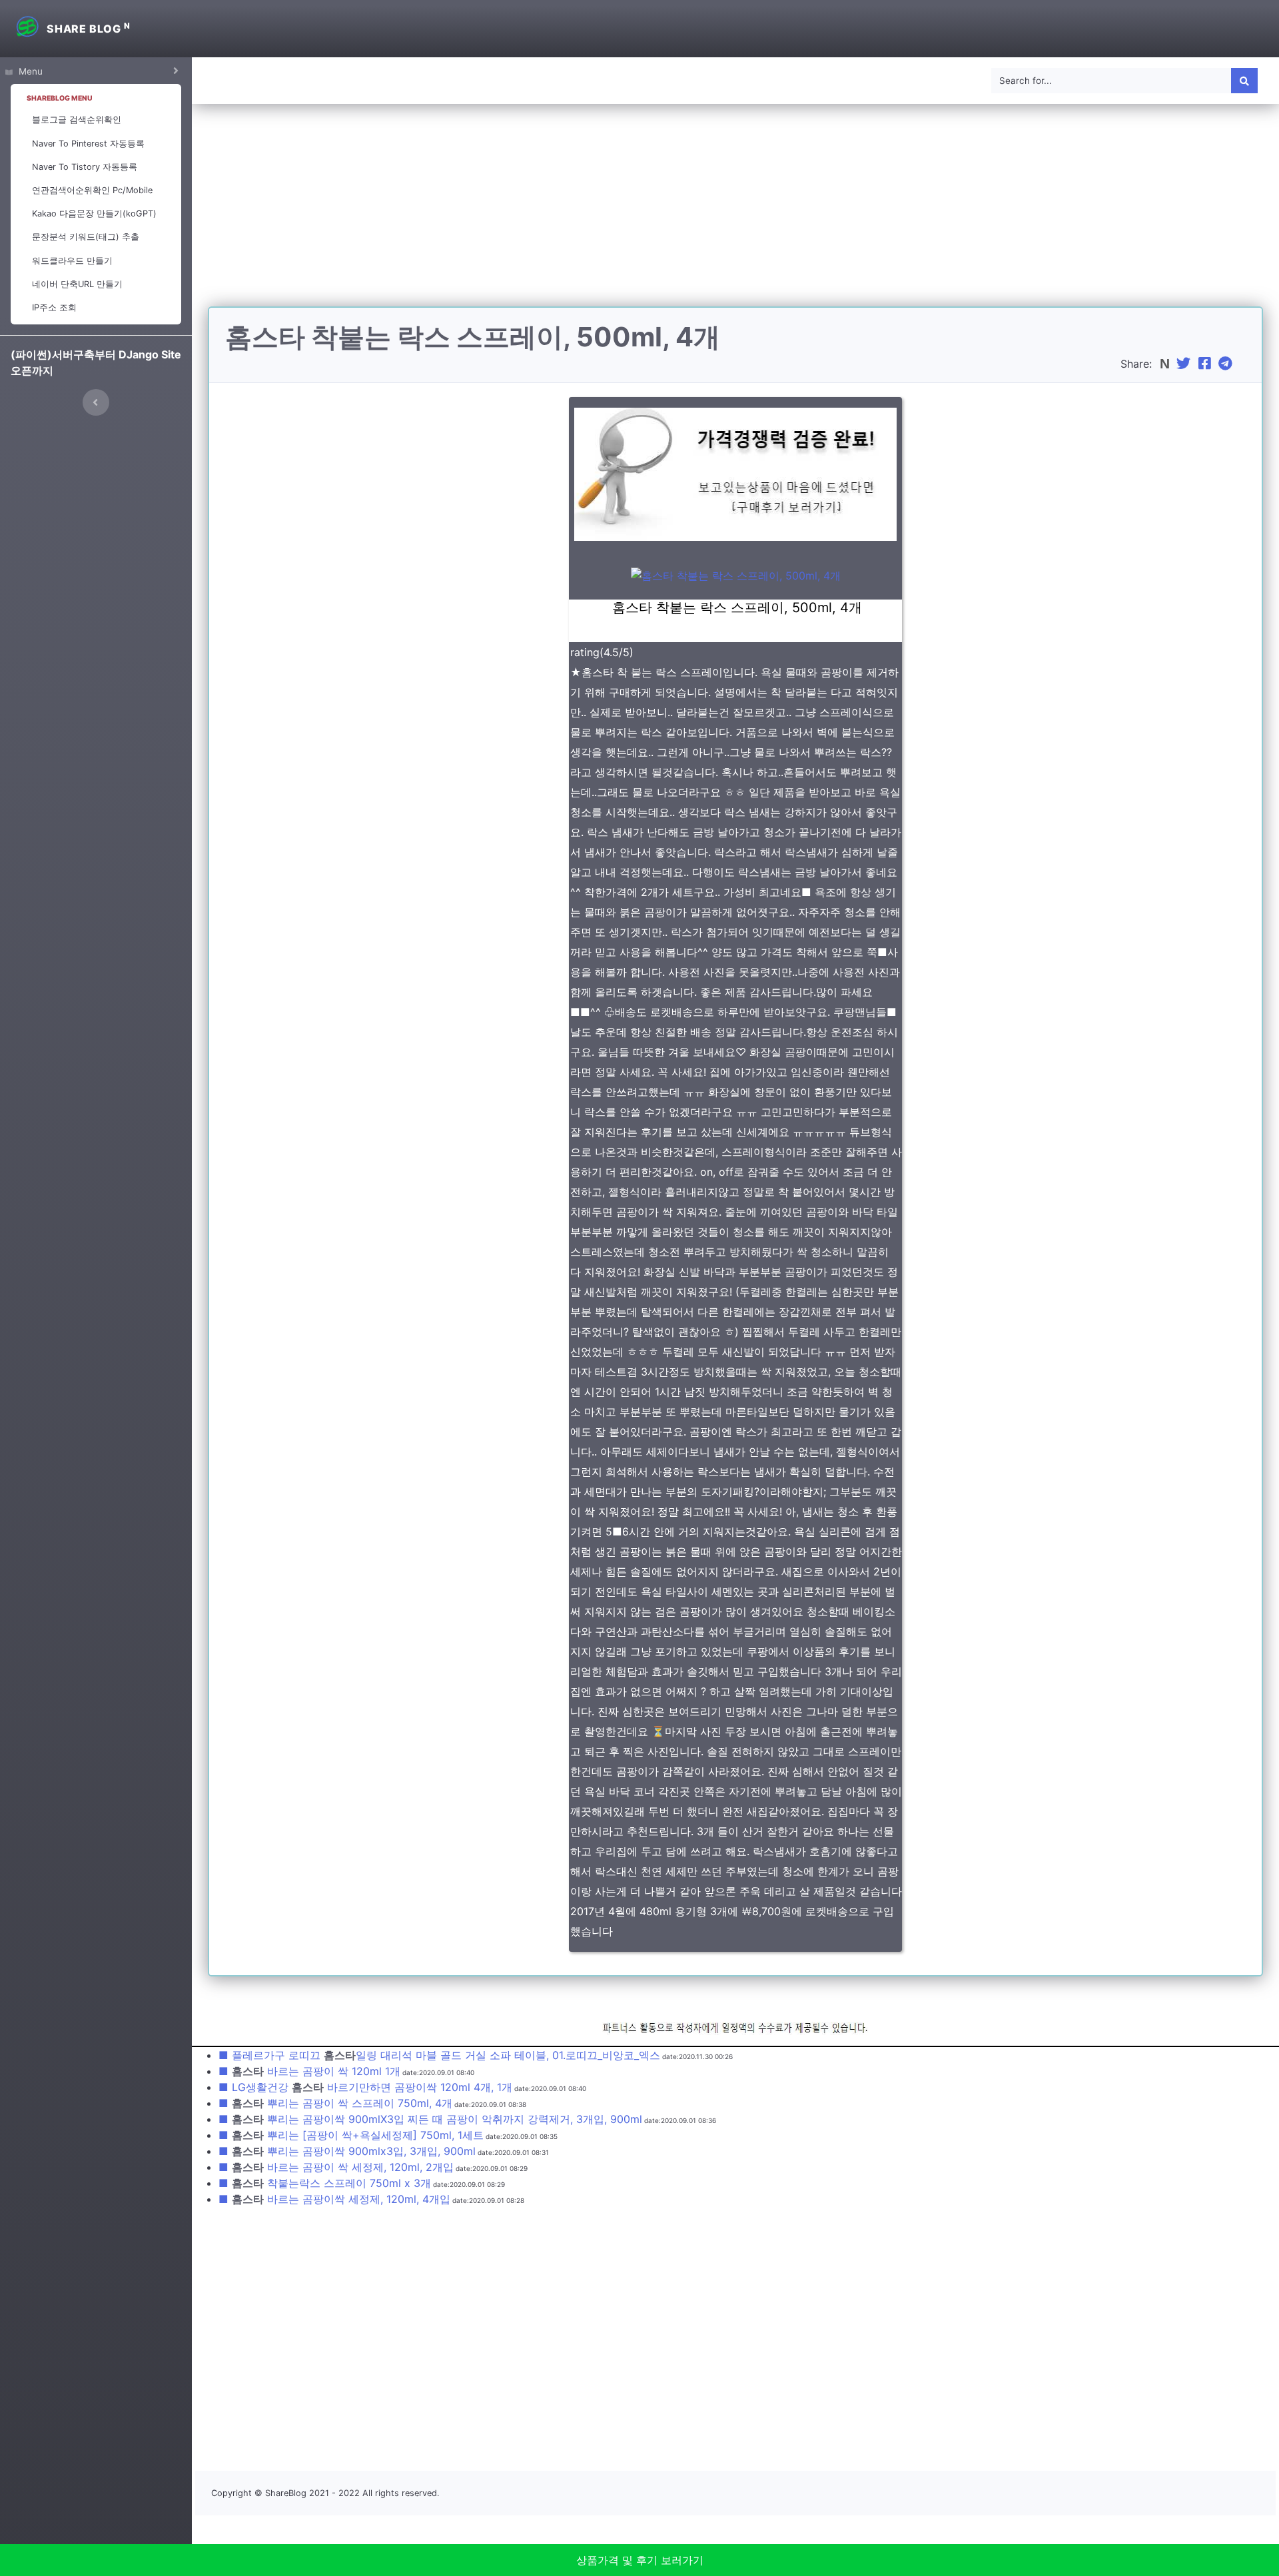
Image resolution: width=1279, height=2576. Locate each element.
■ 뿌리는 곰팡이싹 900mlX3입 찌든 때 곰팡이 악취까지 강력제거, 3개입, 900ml (430, 2119)
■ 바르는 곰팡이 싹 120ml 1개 (309, 2071)
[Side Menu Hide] (96, 402)
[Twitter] (1185, 364)
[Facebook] (1206, 364)
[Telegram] (1227, 364)
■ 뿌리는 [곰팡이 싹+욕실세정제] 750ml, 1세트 (351, 2135)
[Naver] (1166, 364)
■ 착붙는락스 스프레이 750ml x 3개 (325, 2183)
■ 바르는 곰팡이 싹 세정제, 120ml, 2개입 (336, 2167)
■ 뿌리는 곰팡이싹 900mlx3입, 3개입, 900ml (347, 2151)
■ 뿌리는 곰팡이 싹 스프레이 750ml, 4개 (335, 2103)
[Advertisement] (735, 213)
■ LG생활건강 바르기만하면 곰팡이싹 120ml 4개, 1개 (365, 2087)
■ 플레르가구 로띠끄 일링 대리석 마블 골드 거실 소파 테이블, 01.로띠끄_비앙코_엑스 (439, 2055)
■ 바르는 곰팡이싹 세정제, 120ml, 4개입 (334, 2199)
